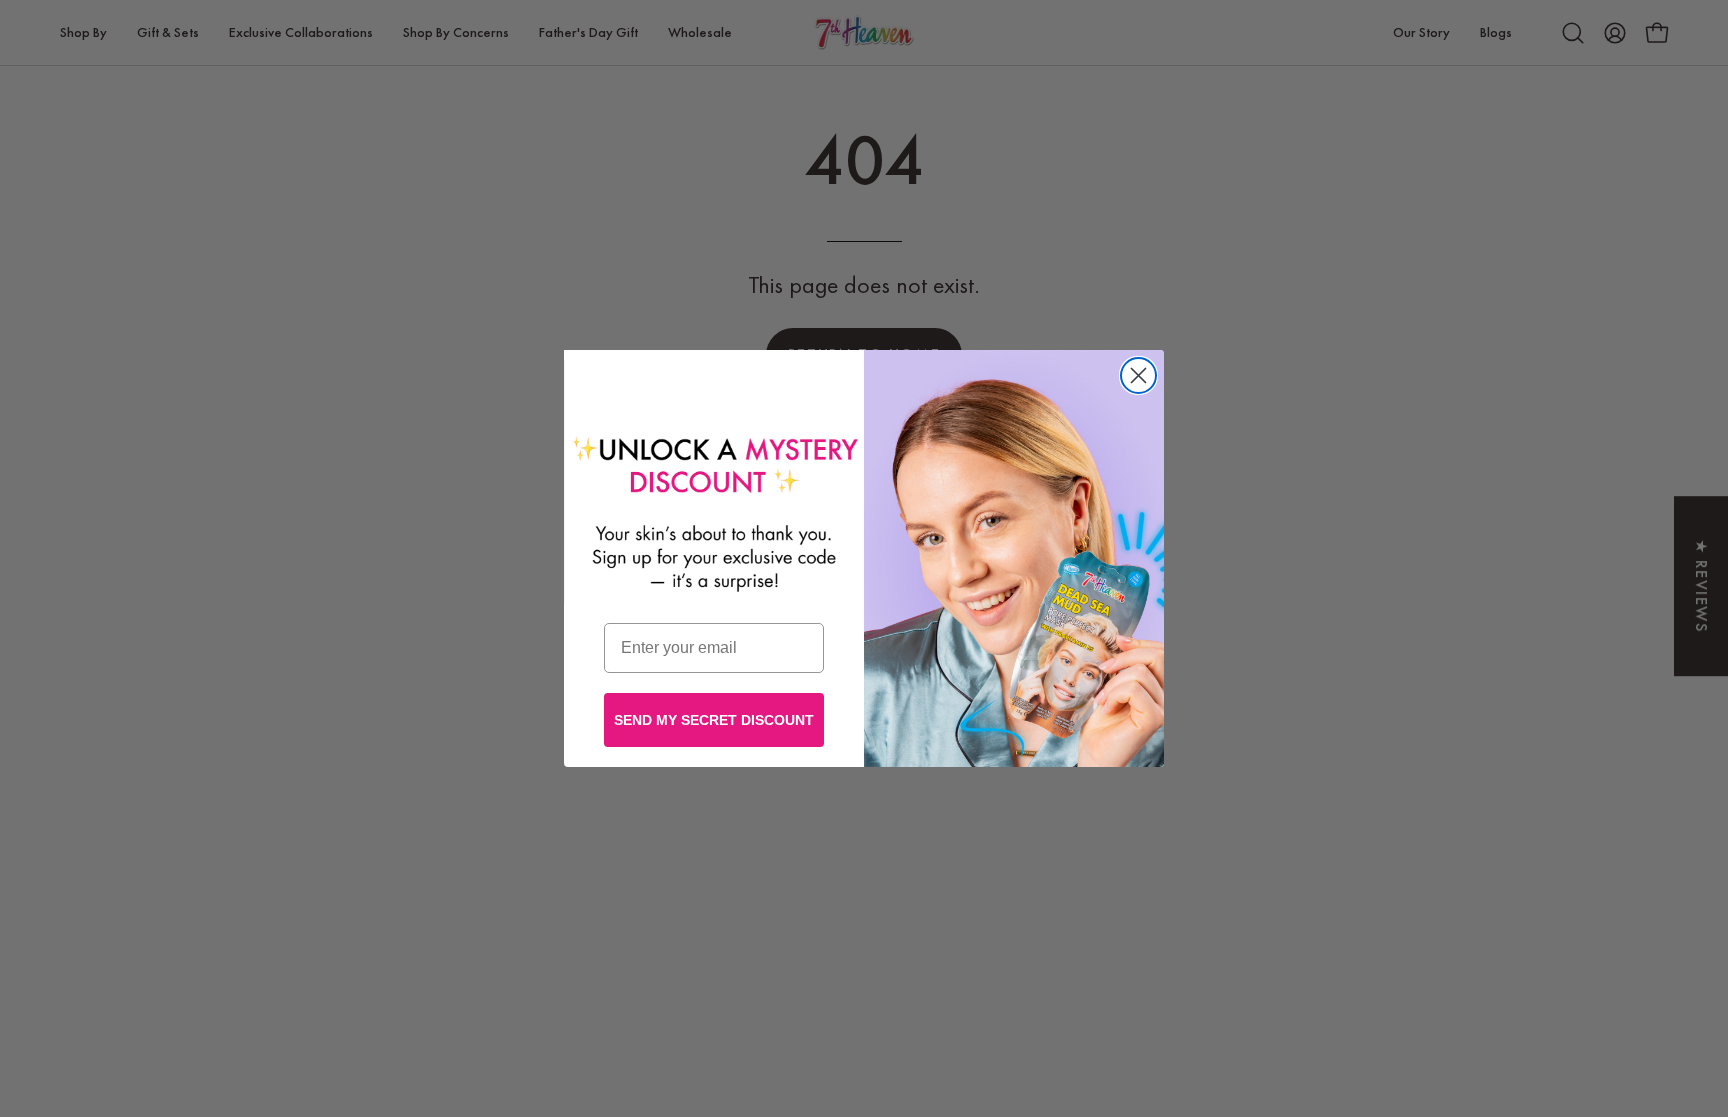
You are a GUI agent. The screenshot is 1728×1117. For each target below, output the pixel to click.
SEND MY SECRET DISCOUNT (714, 720)
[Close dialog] (1138, 375)
